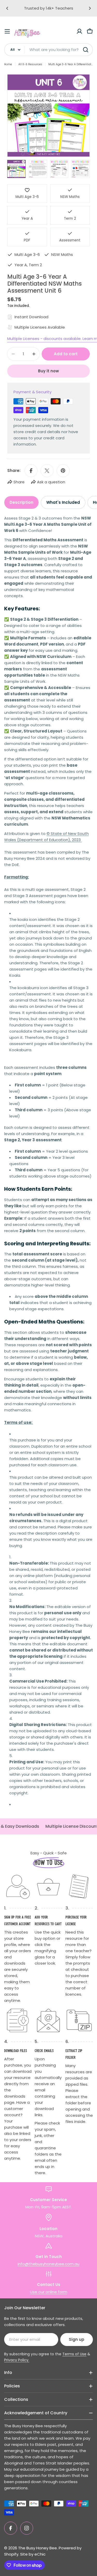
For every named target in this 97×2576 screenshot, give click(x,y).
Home (8, 64)
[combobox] (48, 50)
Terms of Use (74, 2354)
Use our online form (49, 2292)
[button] (7, 8)
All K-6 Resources (30, 64)
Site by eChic (33, 2554)
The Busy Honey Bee (38, 2548)
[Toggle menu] (7, 31)
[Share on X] (47, 471)
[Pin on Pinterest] (63, 471)
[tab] (21, 502)
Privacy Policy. (17, 2360)
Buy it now (48, 371)
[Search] (86, 50)
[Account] (79, 31)
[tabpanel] (48, 1164)
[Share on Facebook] (31, 471)
